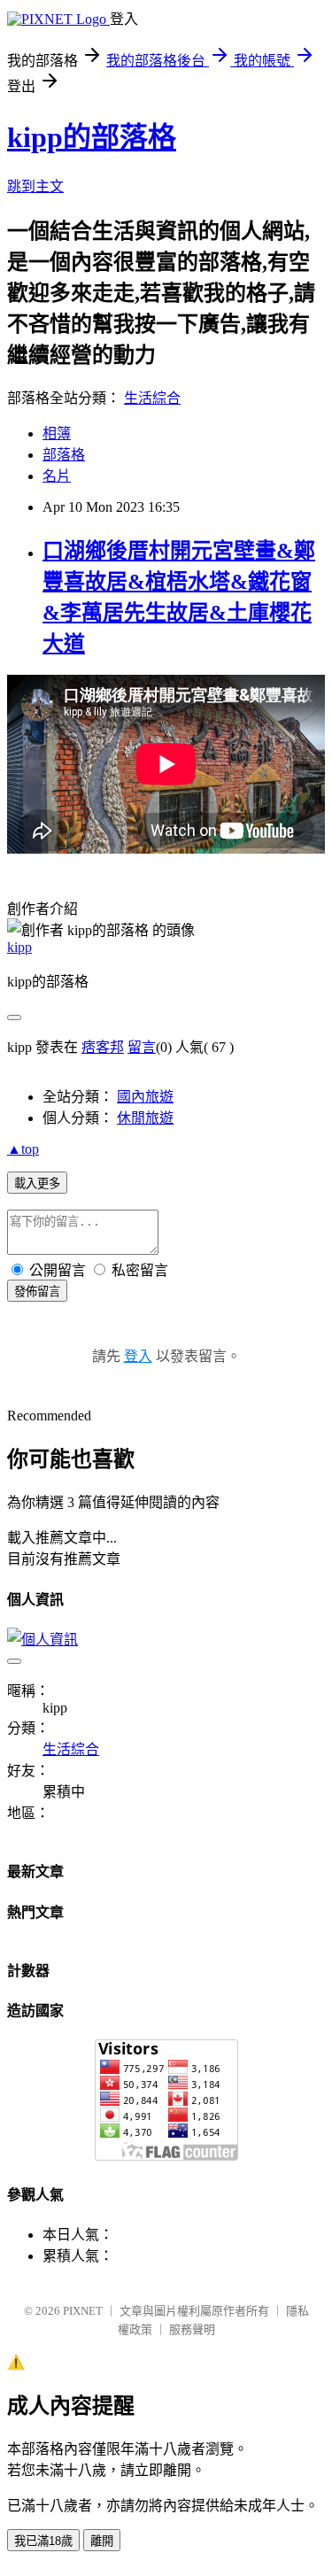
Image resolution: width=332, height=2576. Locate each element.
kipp (19, 947)
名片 (57, 476)
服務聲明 (192, 2329)
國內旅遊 (145, 1097)
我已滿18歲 (43, 2541)
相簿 (57, 433)
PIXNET (83, 2311)
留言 (142, 1047)
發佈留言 (37, 1292)
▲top (23, 1149)
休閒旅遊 (145, 1118)
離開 (102, 2541)
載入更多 (37, 1184)
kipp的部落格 (92, 137)
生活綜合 (152, 398)
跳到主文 (35, 186)
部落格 (64, 455)
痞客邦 (103, 1047)
